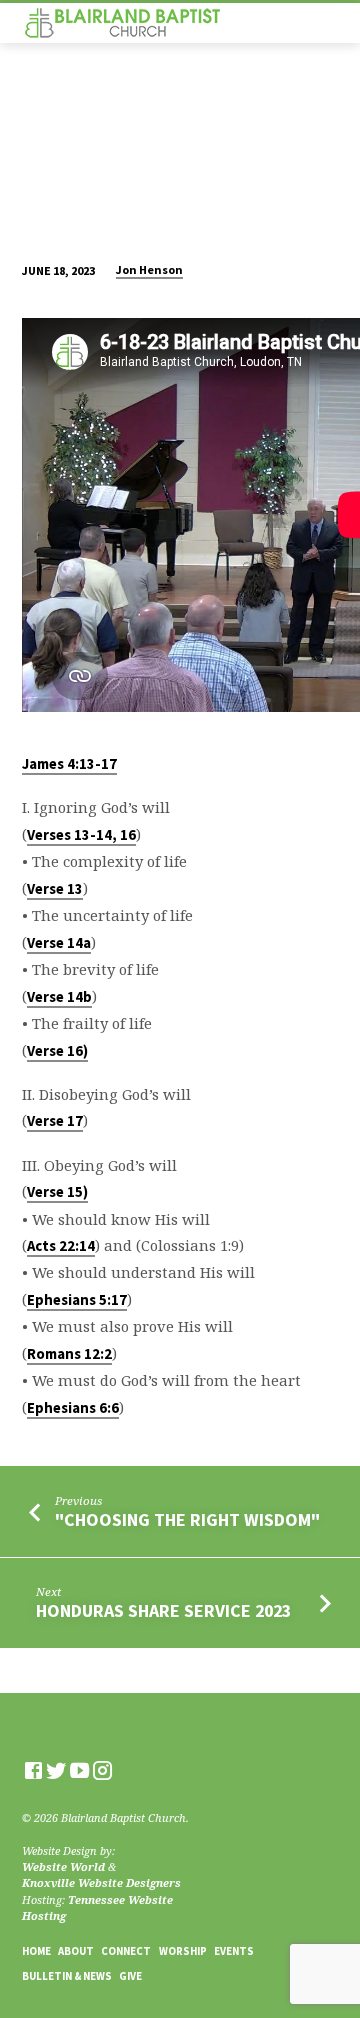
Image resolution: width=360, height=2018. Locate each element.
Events (234, 1951)
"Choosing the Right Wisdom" (187, 1519)
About (76, 1951)
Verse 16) (57, 1051)
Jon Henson (149, 269)
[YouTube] (79, 1770)
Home (36, 1951)
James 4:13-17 (69, 764)
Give (130, 1976)
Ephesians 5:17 (77, 1300)
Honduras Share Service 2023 (163, 1610)
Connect (126, 1951)
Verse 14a (59, 943)
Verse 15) (57, 1192)
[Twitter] (56, 1770)
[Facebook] (33, 1770)
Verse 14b (59, 997)
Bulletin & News (67, 1976)
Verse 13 (55, 889)
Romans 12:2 (69, 1354)
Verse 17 (55, 1121)
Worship (183, 1951)
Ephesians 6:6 (73, 1408)
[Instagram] (102, 1770)
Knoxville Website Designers (101, 1882)
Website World (63, 1866)
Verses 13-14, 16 (81, 835)
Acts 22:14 (61, 1246)
